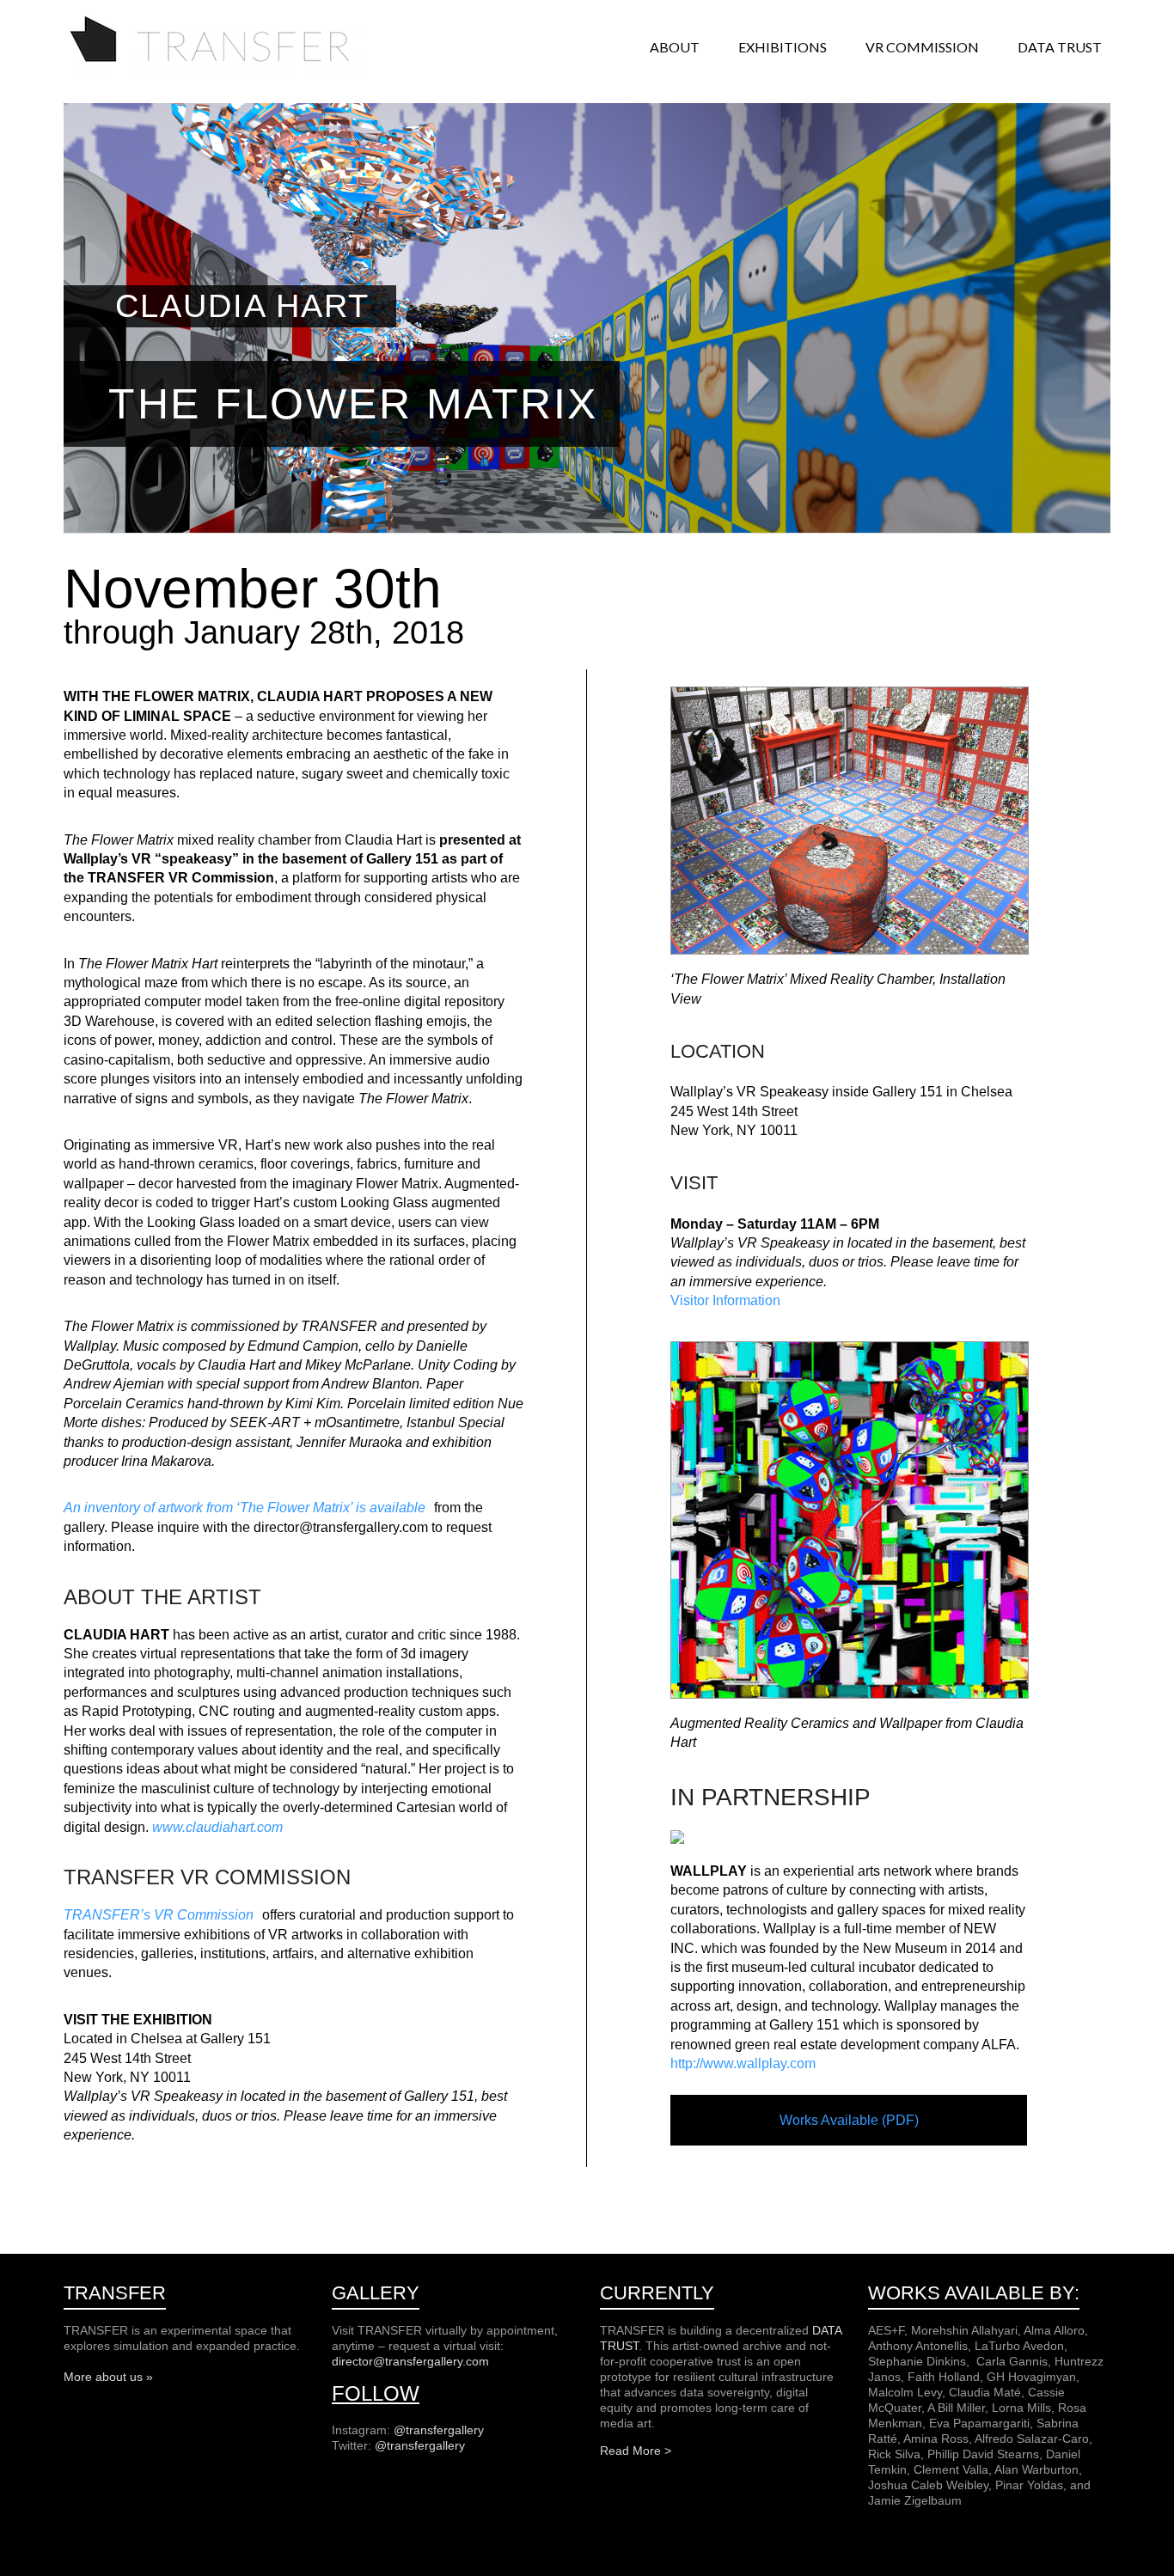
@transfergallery (439, 2430)
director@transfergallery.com (410, 2361)
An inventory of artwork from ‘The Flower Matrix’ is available (245, 1508)
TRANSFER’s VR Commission (159, 1915)
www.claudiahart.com (217, 1827)
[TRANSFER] (214, 21)
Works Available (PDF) (849, 2120)
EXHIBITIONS (783, 47)
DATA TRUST (1060, 47)
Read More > (636, 2451)
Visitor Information (725, 1300)
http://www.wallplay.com (743, 2063)
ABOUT (675, 47)
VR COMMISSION (922, 47)
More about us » (108, 2377)
